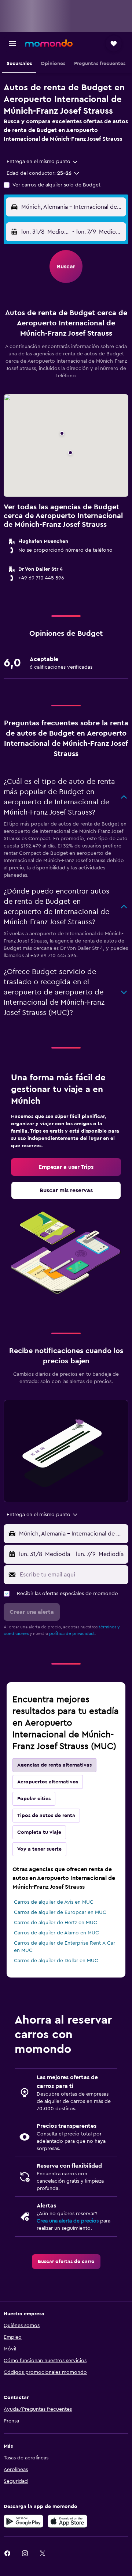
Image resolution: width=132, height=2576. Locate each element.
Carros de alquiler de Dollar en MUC (56, 1961)
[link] (66, 1167)
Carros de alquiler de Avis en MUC (54, 1902)
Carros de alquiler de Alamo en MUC (56, 1933)
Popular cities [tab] (34, 1799)
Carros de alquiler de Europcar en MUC (60, 1912)
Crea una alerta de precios (68, 2221)
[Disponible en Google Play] (23, 2521)
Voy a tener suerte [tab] (39, 1849)
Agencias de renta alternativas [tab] (54, 1765)
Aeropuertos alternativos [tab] (48, 1782)
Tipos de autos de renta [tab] (46, 1816)
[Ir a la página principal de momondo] (49, 43)
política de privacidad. (72, 1633)
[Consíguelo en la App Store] (67, 2521)
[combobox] (43, 162)
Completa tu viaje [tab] (39, 1832)
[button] (12, 44)
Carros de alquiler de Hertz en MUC (56, 1923)
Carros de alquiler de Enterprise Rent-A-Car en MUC (65, 1947)
